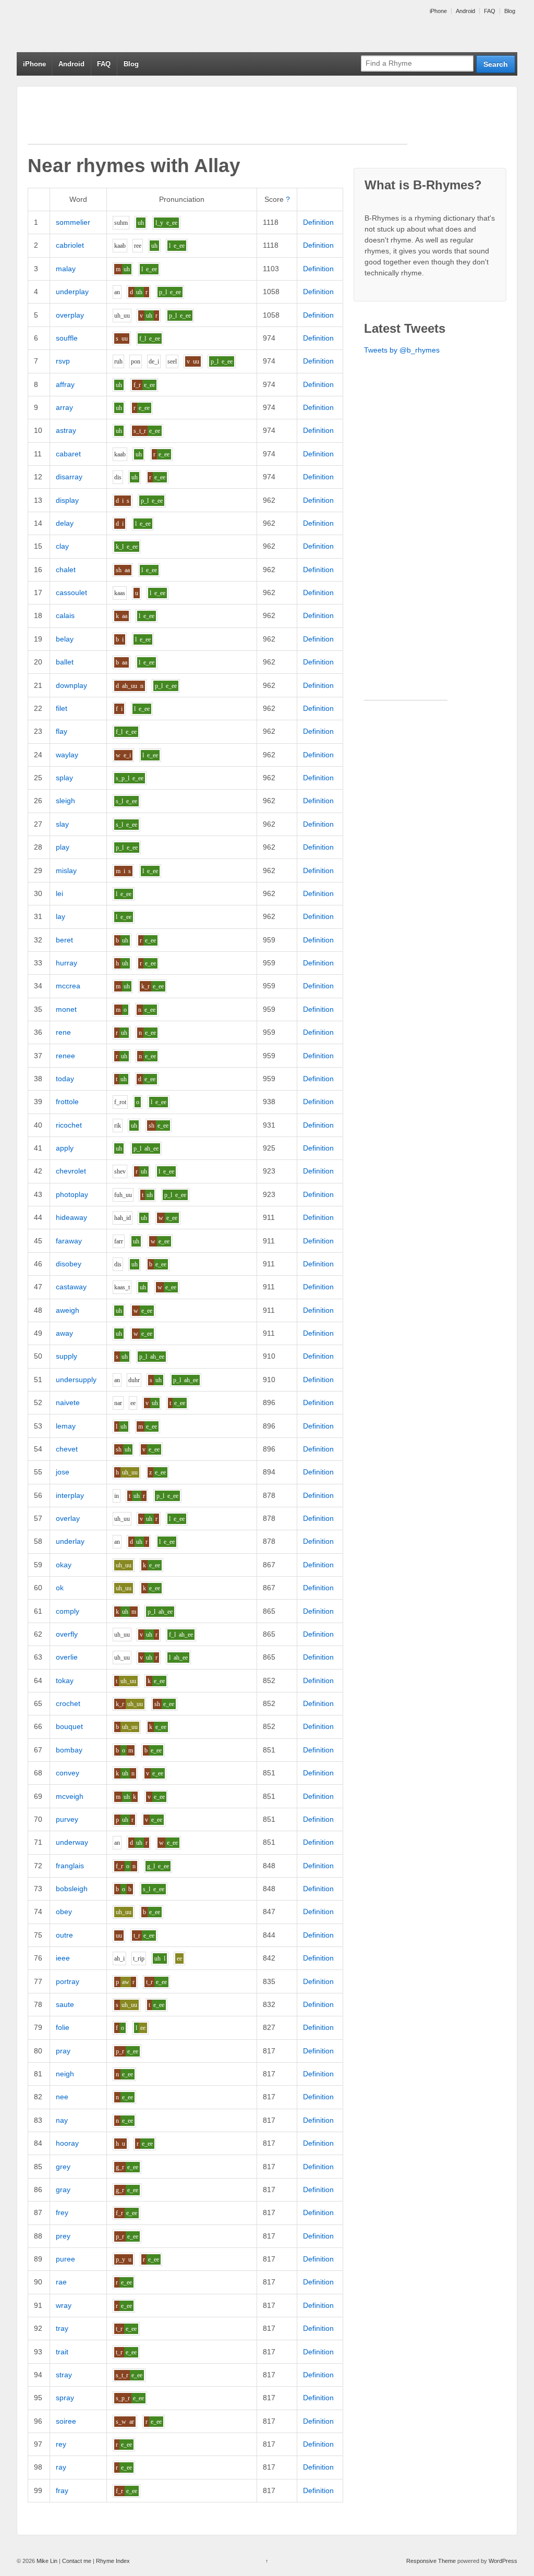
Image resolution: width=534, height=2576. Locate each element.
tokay (65, 1680)
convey (68, 1773)
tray (62, 2328)
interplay (70, 1495)
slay (62, 824)
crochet (68, 1703)
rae (61, 2282)
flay (62, 731)
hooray (67, 2143)
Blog (510, 11)
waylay (67, 755)
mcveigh (70, 1796)
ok (60, 1588)
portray (68, 1981)
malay (66, 269)
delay (65, 523)
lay (60, 916)
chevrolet (71, 1171)
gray (63, 2190)
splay (64, 778)
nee (62, 2097)
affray (65, 384)
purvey (67, 1819)
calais (65, 615)
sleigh (65, 801)
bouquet (69, 1726)
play (63, 847)
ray (61, 2467)
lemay (66, 1426)
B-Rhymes (95, 26)
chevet (67, 1449)
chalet (66, 570)
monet (66, 1009)
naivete (68, 1402)
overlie (67, 1657)
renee (65, 1056)
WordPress (503, 2561)
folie (63, 2027)
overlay (68, 1518)
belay (65, 639)
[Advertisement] (217, 120)
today (65, 1079)
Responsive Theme (431, 2561)
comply (68, 1611)
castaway (71, 1287)
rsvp (63, 361)
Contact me (77, 2561)
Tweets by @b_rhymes (402, 350)
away (64, 1333)
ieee (63, 1958)
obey (64, 1912)
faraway (69, 1241)
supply (66, 1356)
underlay (70, 1541)
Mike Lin (47, 2561)
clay (62, 546)
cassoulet (71, 592)
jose (63, 1472)
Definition (318, 222)
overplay (70, 315)
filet (62, 708)
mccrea (68, 986)
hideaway (71, 1217)
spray (65, 2398)
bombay (69, 1750)
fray (62, 2490)
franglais (70, 1866)
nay (62, 2120)
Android (465, 11)
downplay (71, 685)
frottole (67, 1102)
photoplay (72, 1194)
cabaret (68, 454)
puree (65, 2259)
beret (64, 940)
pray (63, 2051)
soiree (66, 2421)
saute (65, 2004)
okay (64, 1565)
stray (64, 2375)
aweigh (68, 1310)
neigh (65, 2074)
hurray (66, 963)
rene (63, 1032)
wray (64, 2305)
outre (64, 1935)
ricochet (69, 1125)
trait (62, 2352)
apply (65, 1148)
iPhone (438, 11)
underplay (72, 292)
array (64, 407)
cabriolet (70, 245)
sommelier (73, 222)
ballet (65, 662)
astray (66, 430)
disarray (69, 477)
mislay (66, 870)
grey (63, 2167)
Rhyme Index (113, 2561)
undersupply (76, 1380)
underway (72, 1842)
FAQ (490, 11)
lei (59, 893)
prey (63, 2236)
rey (61, 2444)
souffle (67, 338)
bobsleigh (72, 1889)
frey (62, 2212)
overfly (67, 1634)
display (67, 500)
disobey (69, 1264)
